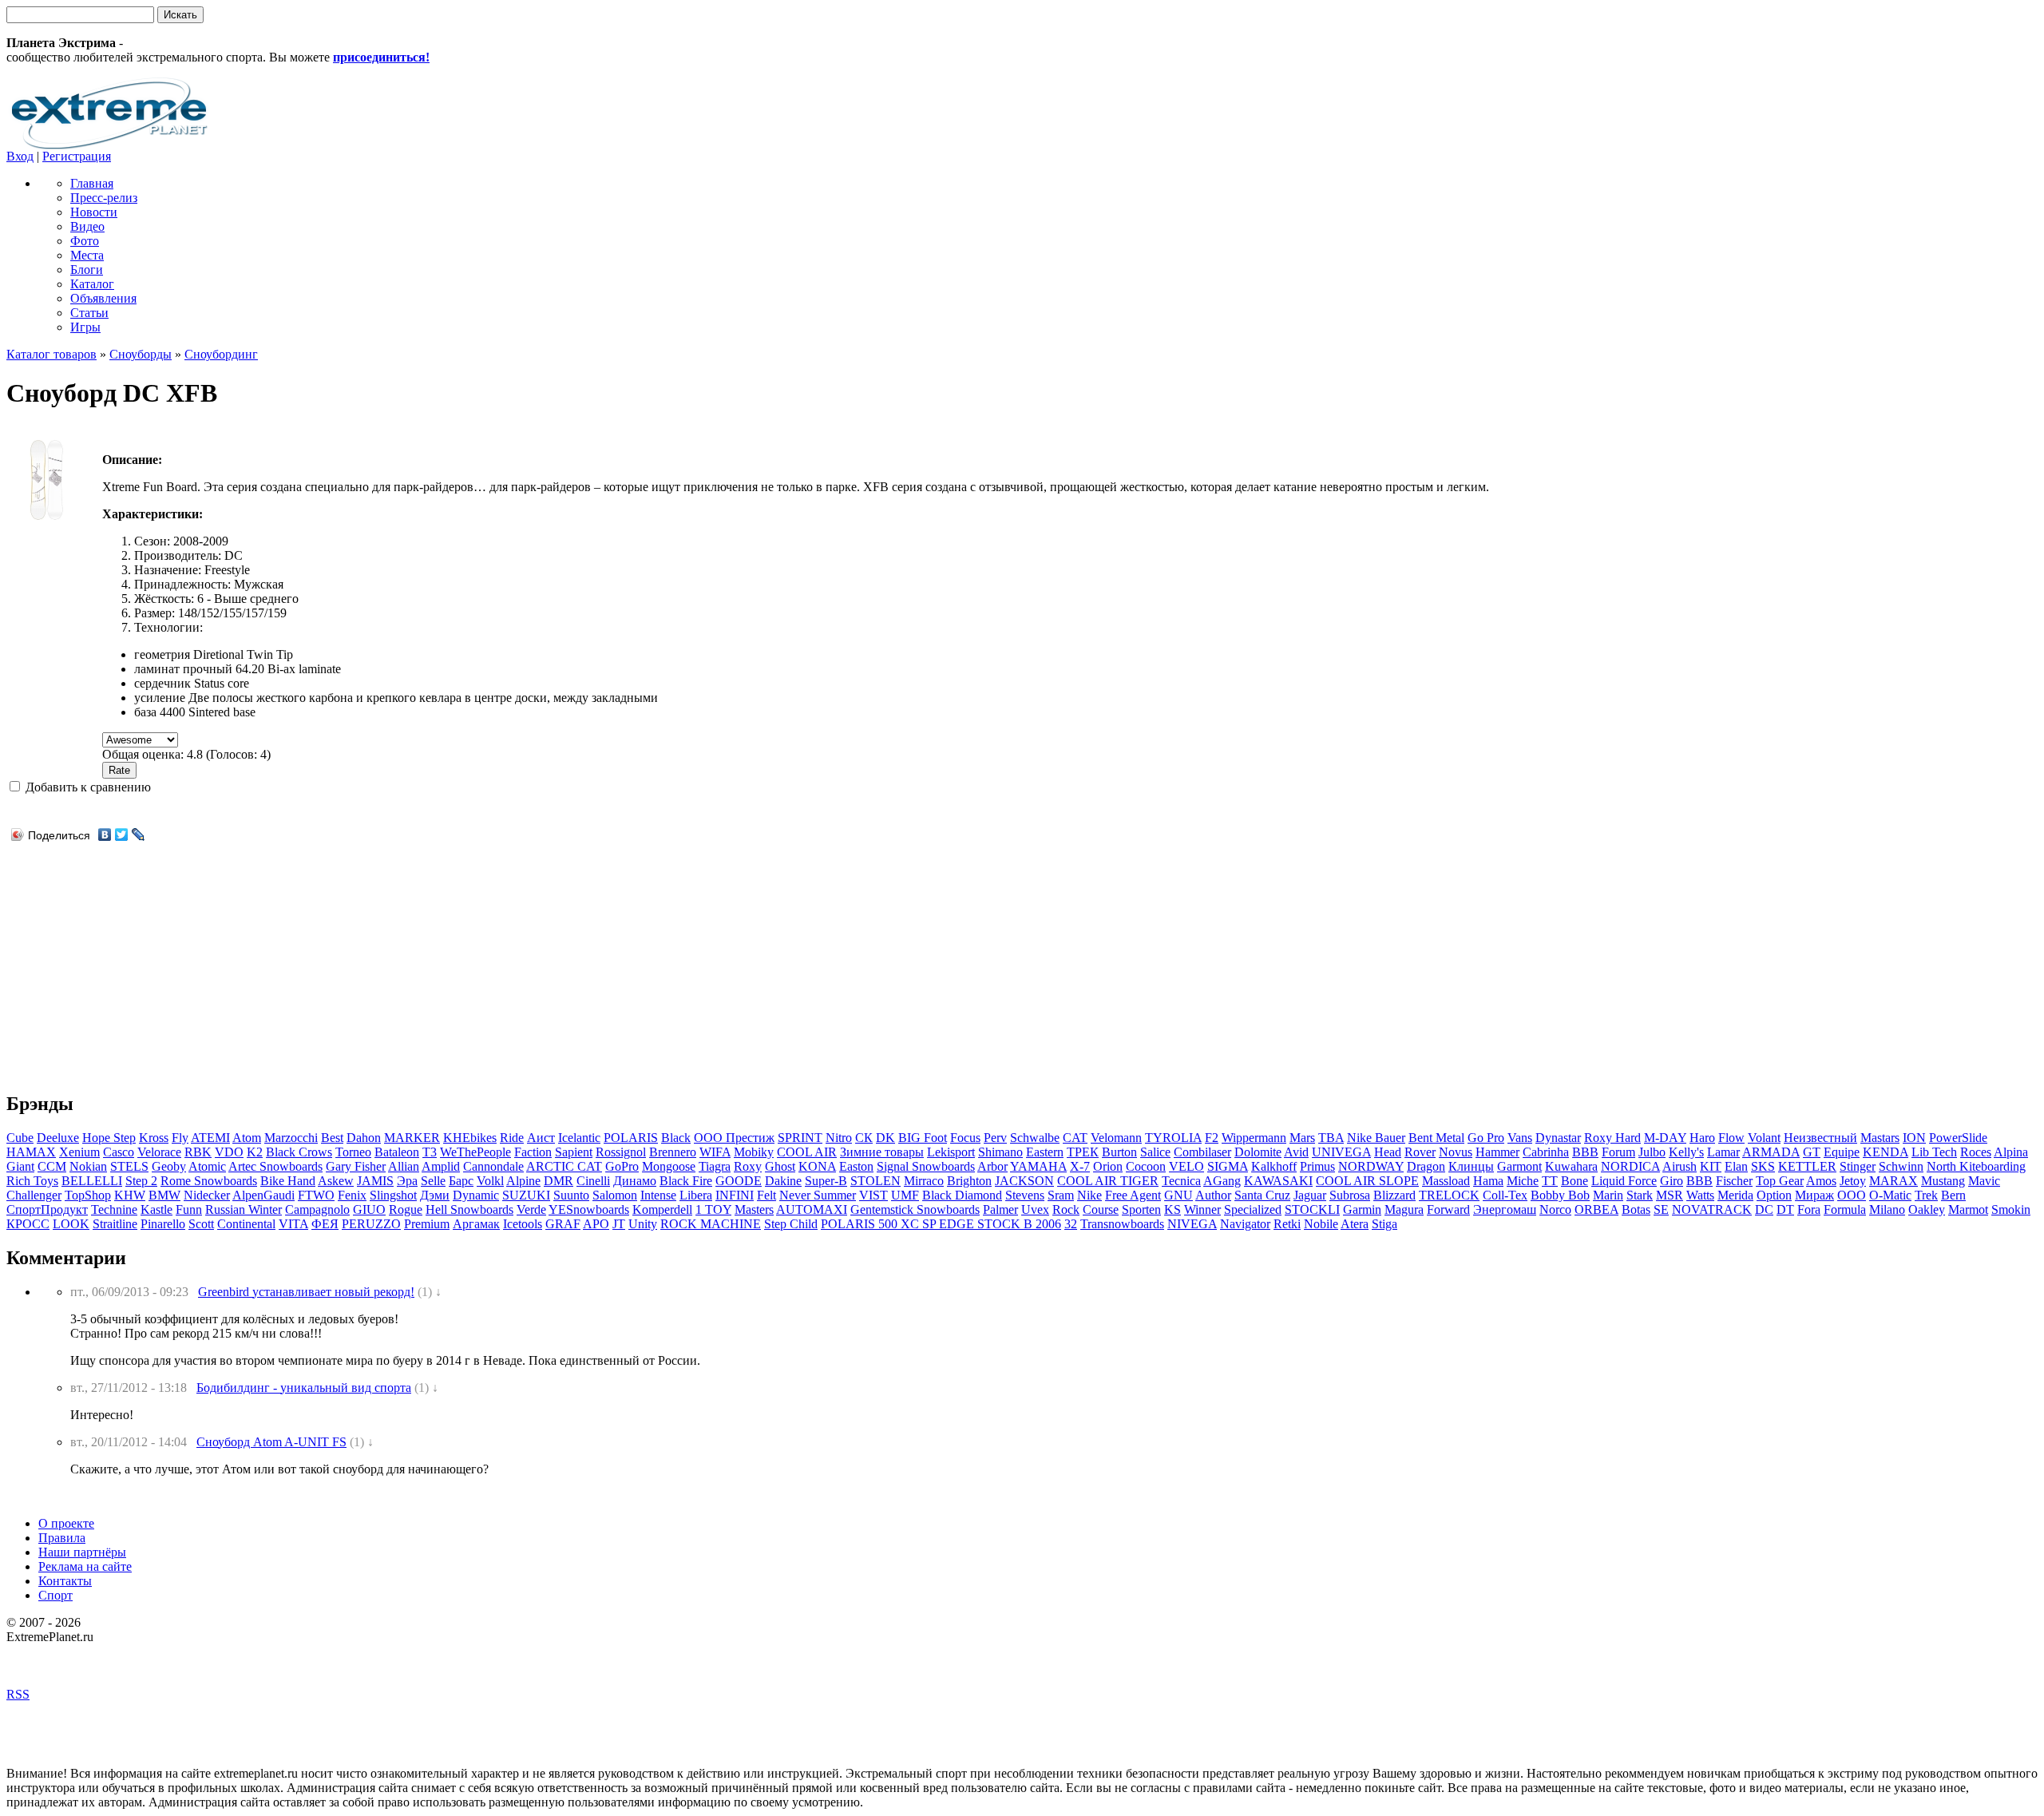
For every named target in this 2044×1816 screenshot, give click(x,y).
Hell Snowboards (469, 1209)
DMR (559, 1181)
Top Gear (1780, 1181)
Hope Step (109, 1138)
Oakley (1927, 1209)
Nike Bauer (1376, 1138)
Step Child (791, 1224)
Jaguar (1310, 1195)
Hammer (1497, 1152)
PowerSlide (1958, 1138)
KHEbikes (470, 1138)
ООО (1852, 1195)
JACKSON (1024, 1181)
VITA (293, 1224)
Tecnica (1181, 1181)
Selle (433, 1181)
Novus (1456, 1152)
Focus (965, 1138)
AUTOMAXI (812, 1209)
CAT (1075, 1138)
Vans (1520, 1138)
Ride (512, 1138)
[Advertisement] (141, 958)
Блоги (87, 270)
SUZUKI (526, 1195)
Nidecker (207, 1195)
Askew (336, 1181)
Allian (404, 1166)
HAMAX (31, 1152)
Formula (1845, 1209)
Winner (1202, 1209)
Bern (1953, 1195)
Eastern (1045, 1152)
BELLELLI (92, 1181)
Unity (643, 1224)
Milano (1887, 1209)
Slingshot (393, 1195)
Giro (1672, 1181)
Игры (85, 327)
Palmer (1000, 1209)
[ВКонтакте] (105, 835)
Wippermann (1254, 1138)
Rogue (406, 1209)
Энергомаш (1505, 1209)
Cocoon (1146, 1166)
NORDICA (1630, 1166)
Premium (427, 1224)
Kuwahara (1571, 1166)
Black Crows (299, 1152)
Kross (154, 1138)
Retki (1287, 1224)
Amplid (441, 1166)
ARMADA (1771, 1152)
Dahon (364, 1138)
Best (332, 1138)
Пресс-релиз (104, 198)
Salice (1155, 1152)
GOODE (739, 1181)
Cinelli (593, 1181)
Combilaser (1202, 1152)
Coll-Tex (1505, 1195)
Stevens (1025, 1195)
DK (885, 1138)
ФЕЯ (325, 1224)
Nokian (88, 1166)
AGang (1222, 1181)
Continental (246, 1224)
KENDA (1886, 1152)
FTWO (316, 1195)
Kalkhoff (1274, 1166)
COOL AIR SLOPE (1367, 1181)
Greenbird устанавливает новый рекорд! (306, 1292)
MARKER (412, 1138)
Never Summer (818, 1195)
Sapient (574, 1152)
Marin (1608, 1195)
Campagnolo (317, 1209)
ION (1914, 1138)
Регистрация (77, 156)
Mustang (1943, 1181)
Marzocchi (291, 1138)
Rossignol (621, 1152)
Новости (94, 212)
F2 (1212, 1138)
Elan (1736, 1166)
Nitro (839, 1138)
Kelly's (1686, 1152)
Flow (1731, 1138)
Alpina (2011, 1152)
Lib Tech (1934, 1152)
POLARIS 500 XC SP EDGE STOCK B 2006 (941, 1224)
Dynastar (1558, 1138)
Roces (1976, 1152)
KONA (817, 1166)
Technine (114, 1209)
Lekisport (951, 1152)
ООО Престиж (734, 1138)
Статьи (89, 313)
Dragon (1426, 1166)
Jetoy (1853, 1181)
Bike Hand (288, 1181)
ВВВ (1699, 1181)
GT (1812, 1152)
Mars (1302, 1138)
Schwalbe (1035, 1138)
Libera (696, 1195)
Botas (1636, 1209)
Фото (85, 241)
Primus (1317, 1166)
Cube (20, 1138)
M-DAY (1665, 1138)
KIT (1711, 1166)
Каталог (92, 284)
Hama (1488, 1181)
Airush (1680, 1166)
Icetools (523, 1224)
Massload (1446, 1181)
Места (87, 255)
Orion (1108, 1166)
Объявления (103, 298)
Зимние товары (882, 1152)
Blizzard (1394, 1195)
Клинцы (1471, 1166)
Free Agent (1133, 1195)
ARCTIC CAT (564, 1166)
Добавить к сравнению (87, 787)
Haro (1702, 1138)
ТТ (1550, 1181)
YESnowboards (589, 1209)
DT (1785, 1209)
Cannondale (493, 1166)
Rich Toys (32, 1181)
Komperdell (662, 1209)
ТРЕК (1083, 1152)
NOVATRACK (1712, 1209)
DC (1764, 1209)
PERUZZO (371, 1224)
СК (864, 1138)
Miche (1523, 1181)
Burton (1119, 1152)
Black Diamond (962, 1195)
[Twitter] (122, 835)
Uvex (1035, 1209)
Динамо (635, 1181)
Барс (461, 1181)
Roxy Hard (1612, 1138)
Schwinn (1901, 1166)
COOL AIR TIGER (1108, 1181)
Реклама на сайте (85, 1566)
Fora (1809, 1209)
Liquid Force (1624, 1181)
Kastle (156, 1209)
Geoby (169, 1166)
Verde (531, 1209)
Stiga (1384, 1224)
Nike (1089, 1195)
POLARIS (631, 1138)
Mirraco (924, 1181)
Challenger (34, 1195)
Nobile (1321, 1224)
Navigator (1245, 1224)
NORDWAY (1371, 1166)
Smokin (2011, 1209)
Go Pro (1486, 1138)
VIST (873, 1195)
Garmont (1519, 1166)
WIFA (715, 1152)
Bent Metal (1436, 1138)
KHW (130, 1195)
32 (1071, 1224)
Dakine (783, 1181)
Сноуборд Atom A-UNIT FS (271, 1442)
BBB (1585, 1152)
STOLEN (875, 1181)
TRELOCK (1449, 1195)
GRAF (563, 1224)
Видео (87, 226)
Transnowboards (1122, 1224)
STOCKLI (1312, 1209)
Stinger (1858, 1166)
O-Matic (1890, 1195)
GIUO (369, 1209)
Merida (1735, 1195)
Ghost (780, 1166)
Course (1101, 1209)
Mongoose (669, 1166)
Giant (20, 1166)
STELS (129, 1166)
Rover (1420, 1152)
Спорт (55, 1595)
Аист (541, 1138)
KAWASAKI (1278, 1181)
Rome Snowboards (209, 1181)
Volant (1764, 1138)
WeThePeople (475, 1152)
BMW (164, 1195)
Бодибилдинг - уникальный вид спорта (304, 1388)
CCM (52, 1166)
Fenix (352, 1195)
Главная (92, 183)
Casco (119, 1152)
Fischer (1734, 1181)
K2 (255, 1152)
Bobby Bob (1560, 1195)
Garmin (1362, 1209)
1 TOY (713, 1209)
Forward (1448, 1209)
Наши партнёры (82, 1552)
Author (1213, 1195)
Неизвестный (1820, 1138)
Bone (1575, 1181)
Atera (1355, 1224)
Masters (754, 1209)
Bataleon (397, 1152)
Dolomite (1258, 1152)
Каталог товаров (51, 354)
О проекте (66, 1523)
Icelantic (579, 1138)
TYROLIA (1173, 1138)
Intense (658, 1195)
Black (676, 1138)
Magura (1404, 1209)
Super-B (826, 1181)
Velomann (1116, 1138)
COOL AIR (807, 1152)
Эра (407, 1181)
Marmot (1968, 1209)
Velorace (159, 1152)
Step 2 (141, 1181)
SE (1661, 1209)
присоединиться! (381, 57)
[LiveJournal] (139, 835)
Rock (1066, 1209)
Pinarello (163, 1224)
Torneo (353, 1152)
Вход (20, 156)
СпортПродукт (47, 1209)
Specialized (1253, 1209)
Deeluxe (58, 1138)
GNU (1178, 1195)
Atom (247, 1138)
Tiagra (715, 1166)
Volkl (490, 1181)
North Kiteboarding (1976, 1166)
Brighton (969, 1181)
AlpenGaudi (263, 1195)
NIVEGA (1192, 1224)
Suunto (571, 1195)
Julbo (1652, 1152)
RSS (18, 1694)
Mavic (1984, 1181)
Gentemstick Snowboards (915, 1209)
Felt (766, 1195)
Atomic (207, 1166)
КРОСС (28, 1224)
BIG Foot (923, 1138)
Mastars (1880, 1138)
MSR (1670, 1195)
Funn (189, 1209)
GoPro (622, 1166)
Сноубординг (221, 354)
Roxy (748, 1166)
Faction (533, 1152)
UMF (905, 1195)
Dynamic (476, 1195)
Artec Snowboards (275, 1166)
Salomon (615, 1195)
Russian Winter (244, 1209)
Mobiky (754, 1152)
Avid (1296, 1152)
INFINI (735, 1195)
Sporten (1141, 1209)
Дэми (435, 1195)
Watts (1700, 1195)
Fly (180, 1138)
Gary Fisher (356, 1166)
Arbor (992, 1166)
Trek (1926, 1195)
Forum (1618, 1152)
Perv (995, 1138)
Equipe (1842, 1152)
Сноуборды (141, 354)
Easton (856, 1166)
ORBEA (1596, 1209)
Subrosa (1350, 1195)
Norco (1555, 1209)
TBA (1331, 1138)
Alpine (523, 1181)
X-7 (1080, 1166)
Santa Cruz (1262, 1195)
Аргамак (476, 1224)
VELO (1186, 1166)
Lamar (1723, 1152)
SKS (1763, 1166)
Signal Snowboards (926, 1166)
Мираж (1814, 1195)
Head (1388, 1152)
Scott (201, 1224)
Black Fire (686, 1181)
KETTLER (1807, 1166)
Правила (62, 1538)
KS (1173, 1209)
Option (1774, 1195)
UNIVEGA (1341, 1152)
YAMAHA (1038, 1166)
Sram (1061, 1195)
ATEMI (210, 1138)
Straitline (115, 1224)
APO (596, 1224)
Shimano (1000, 1152)
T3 (430, 1152)
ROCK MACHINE (711, 1224)
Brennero (673, 1152)
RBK (198, 1152)
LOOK (71, 1224)
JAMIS (375, 1181)
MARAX (1893, 1181)
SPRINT (800, 1138)
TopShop (88, 1195)
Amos (1821, 1181)
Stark (1640, 1195)
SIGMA (1228, 1166)
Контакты (65, 1581)
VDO (229, 1152)
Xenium (79, 1152)
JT (619, 1224)
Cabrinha (1546, 1152)
